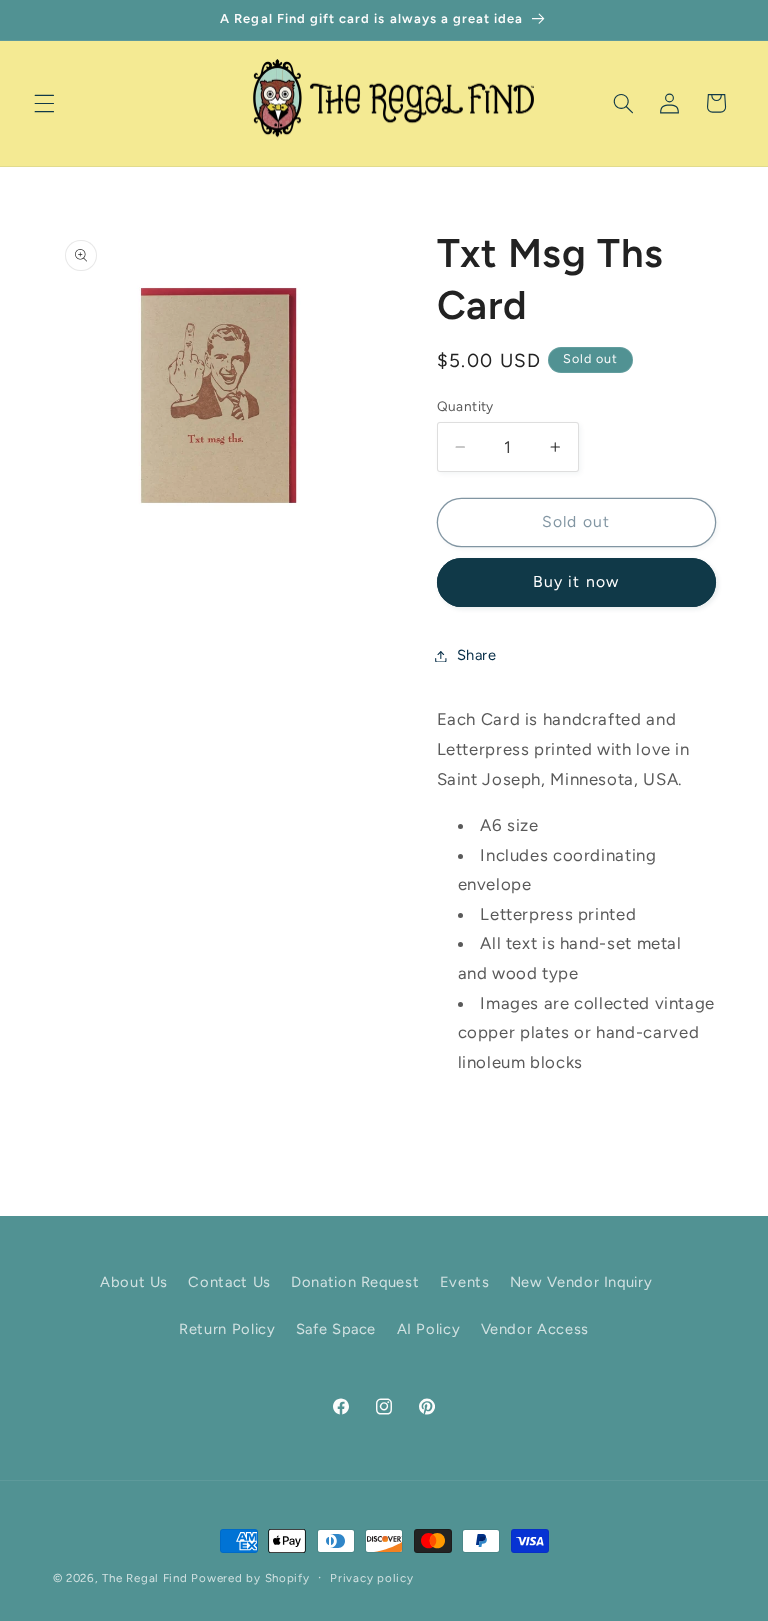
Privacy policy (371, 1578)
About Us (134, 1282)
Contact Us (229, 1282)
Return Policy (227, 1329)
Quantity (465, 406)
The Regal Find (144, 1578)
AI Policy (429, 1329)
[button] (44, 103)
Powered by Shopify (250, 1578)
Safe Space (336, 1329)
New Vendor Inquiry (581, 1282)
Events (465, 1282)
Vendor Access (535, 1329)
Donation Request (355, 1282)
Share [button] (477, 655)
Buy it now (576, 581)
